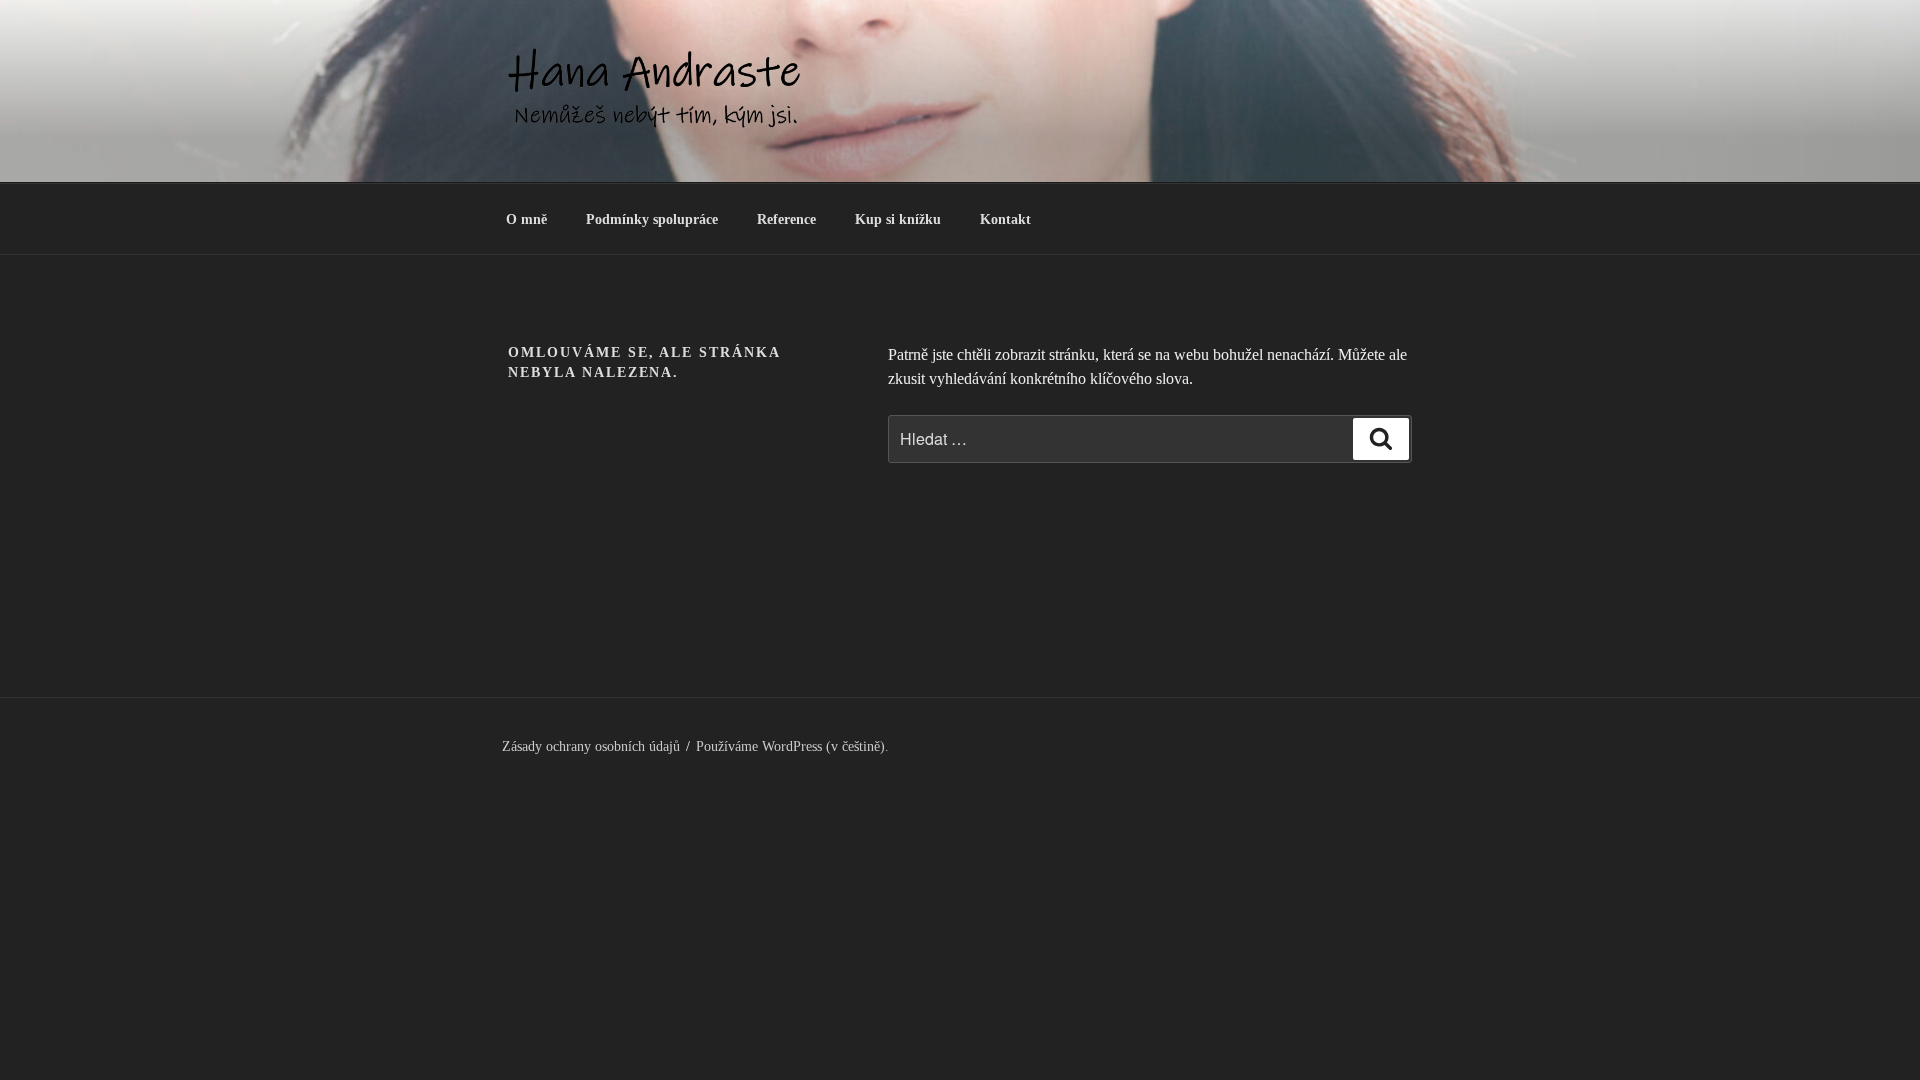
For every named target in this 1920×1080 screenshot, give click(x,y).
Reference (786, 219)
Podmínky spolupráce (652, 219)
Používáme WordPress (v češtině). (792, 746)
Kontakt (1005, 219)
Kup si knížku (898, 219)
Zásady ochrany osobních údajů (591, 746)
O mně (526, 219)
